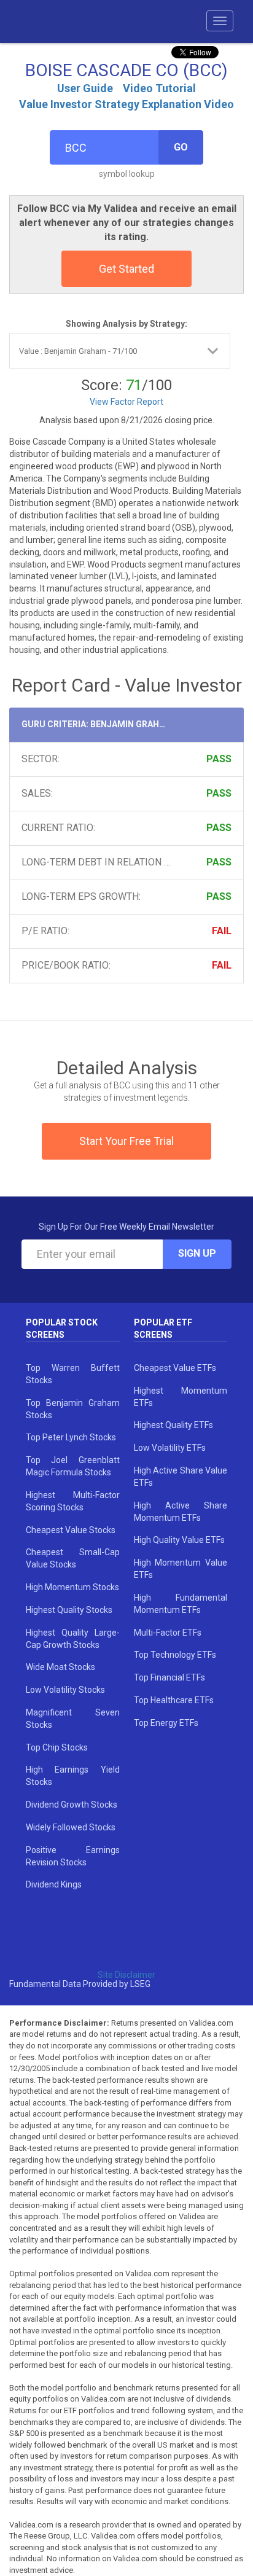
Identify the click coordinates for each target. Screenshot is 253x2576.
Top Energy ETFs (166, 1723)
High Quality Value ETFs (179, 1540)
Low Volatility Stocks (65, 1690)
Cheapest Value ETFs (175, 1368)
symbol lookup (127, 174)
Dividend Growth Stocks (72, 1805)
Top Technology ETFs (175, 1655)
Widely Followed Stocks (71, 1827)
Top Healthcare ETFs (174, 1700)
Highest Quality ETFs (173, 1425)
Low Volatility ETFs (170, 1448)
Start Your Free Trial (126, 1141)
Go (181, 147)
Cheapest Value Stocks (71, 1530)
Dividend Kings (54, 1884)
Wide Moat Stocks (60, 1667)
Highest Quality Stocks (69, 1610)
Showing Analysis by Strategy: (126, 324)
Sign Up (197, 1253)
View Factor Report (126, 402)
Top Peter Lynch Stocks (71, 1437)
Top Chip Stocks (57, 1747)
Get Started (126, 269)
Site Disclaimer (126, 1975)
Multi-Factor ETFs (168, 1633)
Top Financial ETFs (169, 1677)
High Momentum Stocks (72, 1587)
